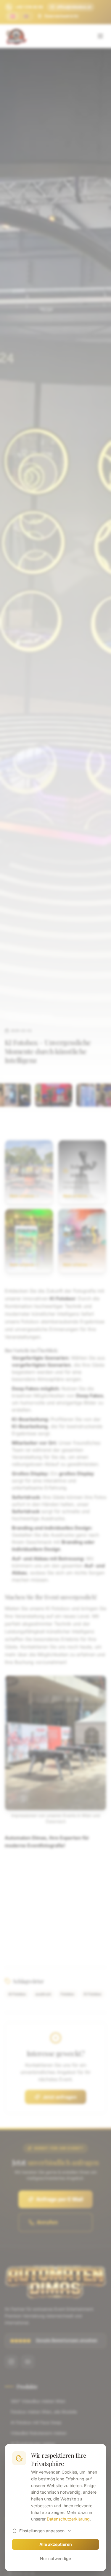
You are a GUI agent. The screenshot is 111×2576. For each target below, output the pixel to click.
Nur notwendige (55, 2558)
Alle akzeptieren (56, 2544)
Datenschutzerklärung (68, 2519)
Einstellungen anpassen (42, 2531)
